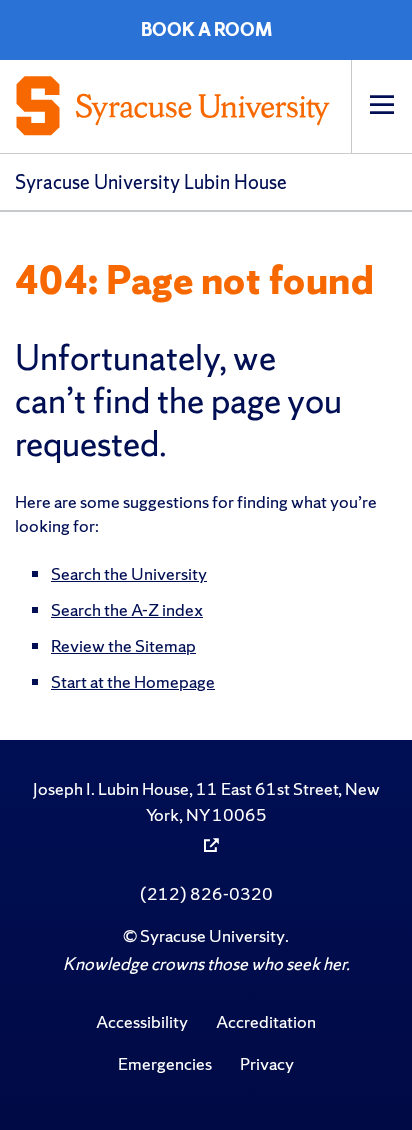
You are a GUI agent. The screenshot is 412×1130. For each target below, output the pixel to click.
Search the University (129, 573)
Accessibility (142, 1021)
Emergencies (165, 1063)
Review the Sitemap (123, 645)
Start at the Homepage (133, 681)
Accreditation (266, 1021)
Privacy (267, 1063)
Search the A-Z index (127, 609)
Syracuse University (212, 935)
